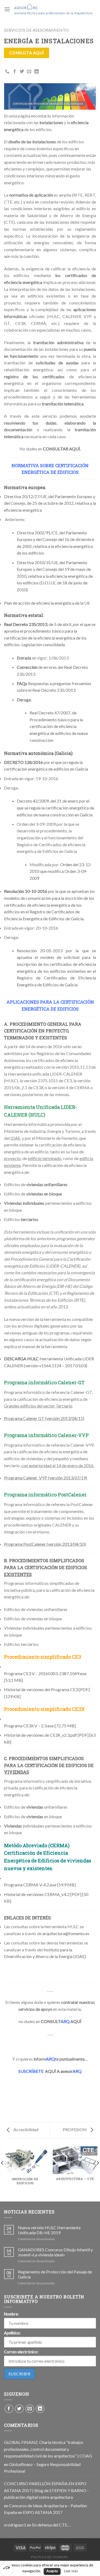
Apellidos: (12, 2333)
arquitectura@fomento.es (66, 1933)
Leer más (71, 2571)
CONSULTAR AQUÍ (61, 449)
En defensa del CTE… (51, 2525)
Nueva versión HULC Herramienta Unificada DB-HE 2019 (49, 2230)
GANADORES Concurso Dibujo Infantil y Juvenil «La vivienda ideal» (55, 2252)
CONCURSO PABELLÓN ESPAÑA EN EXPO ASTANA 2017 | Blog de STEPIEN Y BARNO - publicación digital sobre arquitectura (46, 2490)
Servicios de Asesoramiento (36, 30)
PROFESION (75, 2129)
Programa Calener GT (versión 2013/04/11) (44, 1418)
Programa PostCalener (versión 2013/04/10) (45, 1544)
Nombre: (11, 2314)
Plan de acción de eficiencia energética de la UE (47, 603)
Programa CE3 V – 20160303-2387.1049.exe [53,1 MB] (45, 1677)
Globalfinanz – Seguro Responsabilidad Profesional (42, 2468)
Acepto (52, 2571)
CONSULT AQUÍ (61, 2021)
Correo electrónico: (21, 2352)
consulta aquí (27, 53)
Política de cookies (49, 2557)
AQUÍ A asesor (50, 2071)
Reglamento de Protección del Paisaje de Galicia (55, 2274)
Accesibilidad (25, 2129)
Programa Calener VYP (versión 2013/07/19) (46, 1478)
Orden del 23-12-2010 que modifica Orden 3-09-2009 (61, 871)
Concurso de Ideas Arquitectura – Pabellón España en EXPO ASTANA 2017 (45, 2509)
